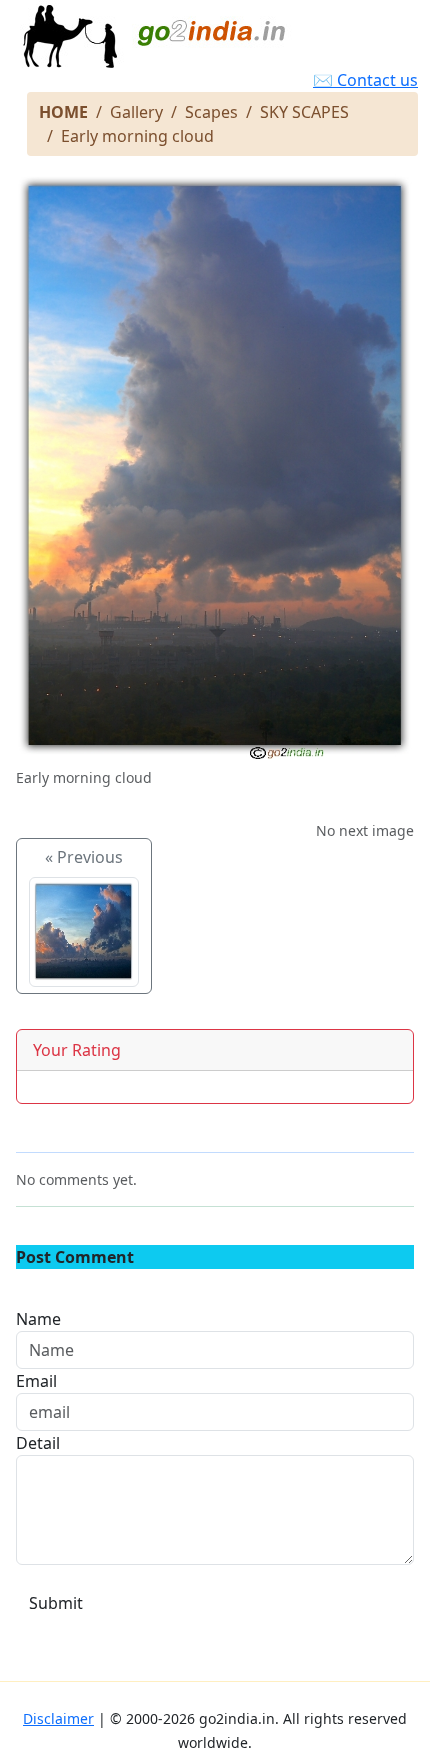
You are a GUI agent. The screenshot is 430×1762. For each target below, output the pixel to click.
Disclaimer (58, 1718)
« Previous (84, 857)
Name (38, 1319)
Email (36, 1381)
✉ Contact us (365, 80)
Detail (38, 1443)
